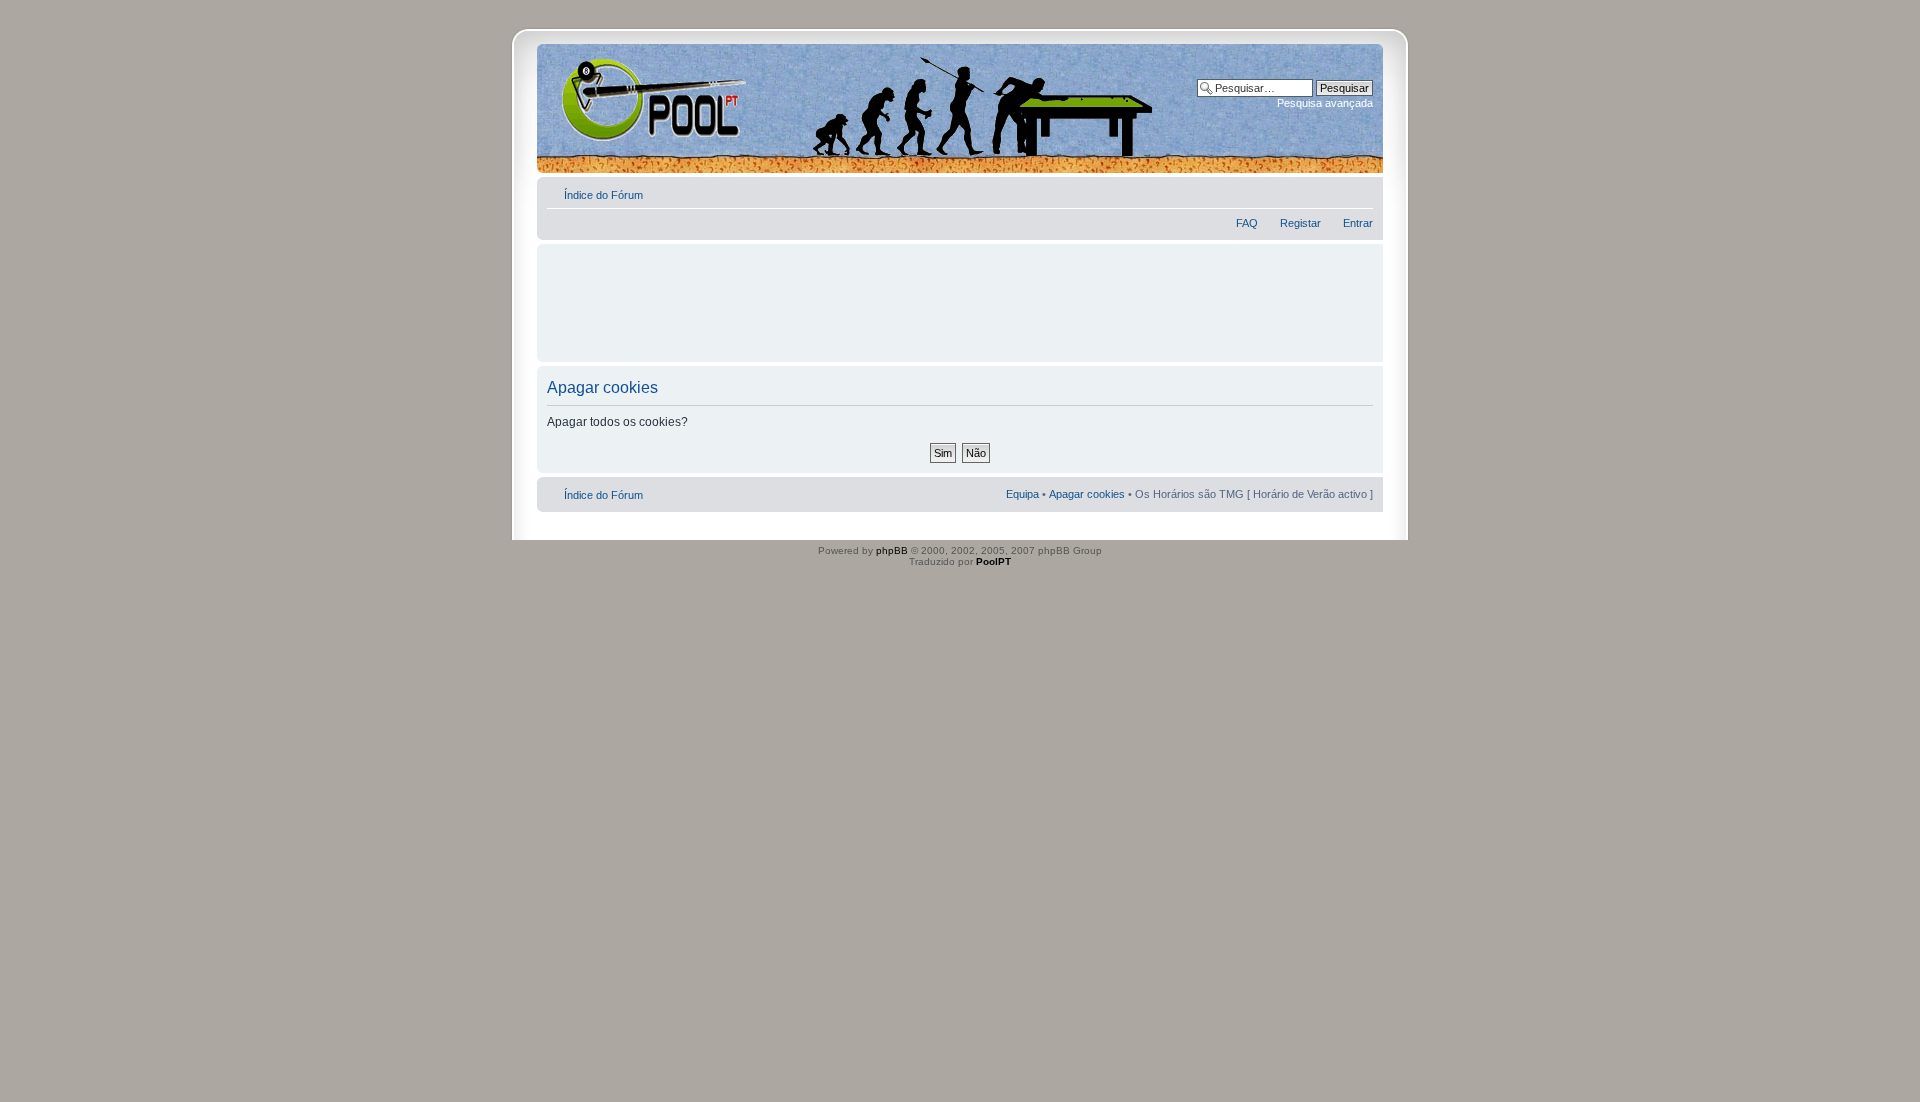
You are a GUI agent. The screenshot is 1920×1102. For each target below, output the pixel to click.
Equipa (1022, 494)
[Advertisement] (960, 294)
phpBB (892, 550)
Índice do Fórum (603, 195)
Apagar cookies (1087, 494)
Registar (1300, 223)
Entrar (1358, 223)
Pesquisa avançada (1325, 103)
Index (601, 99)
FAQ (1247, 223)
